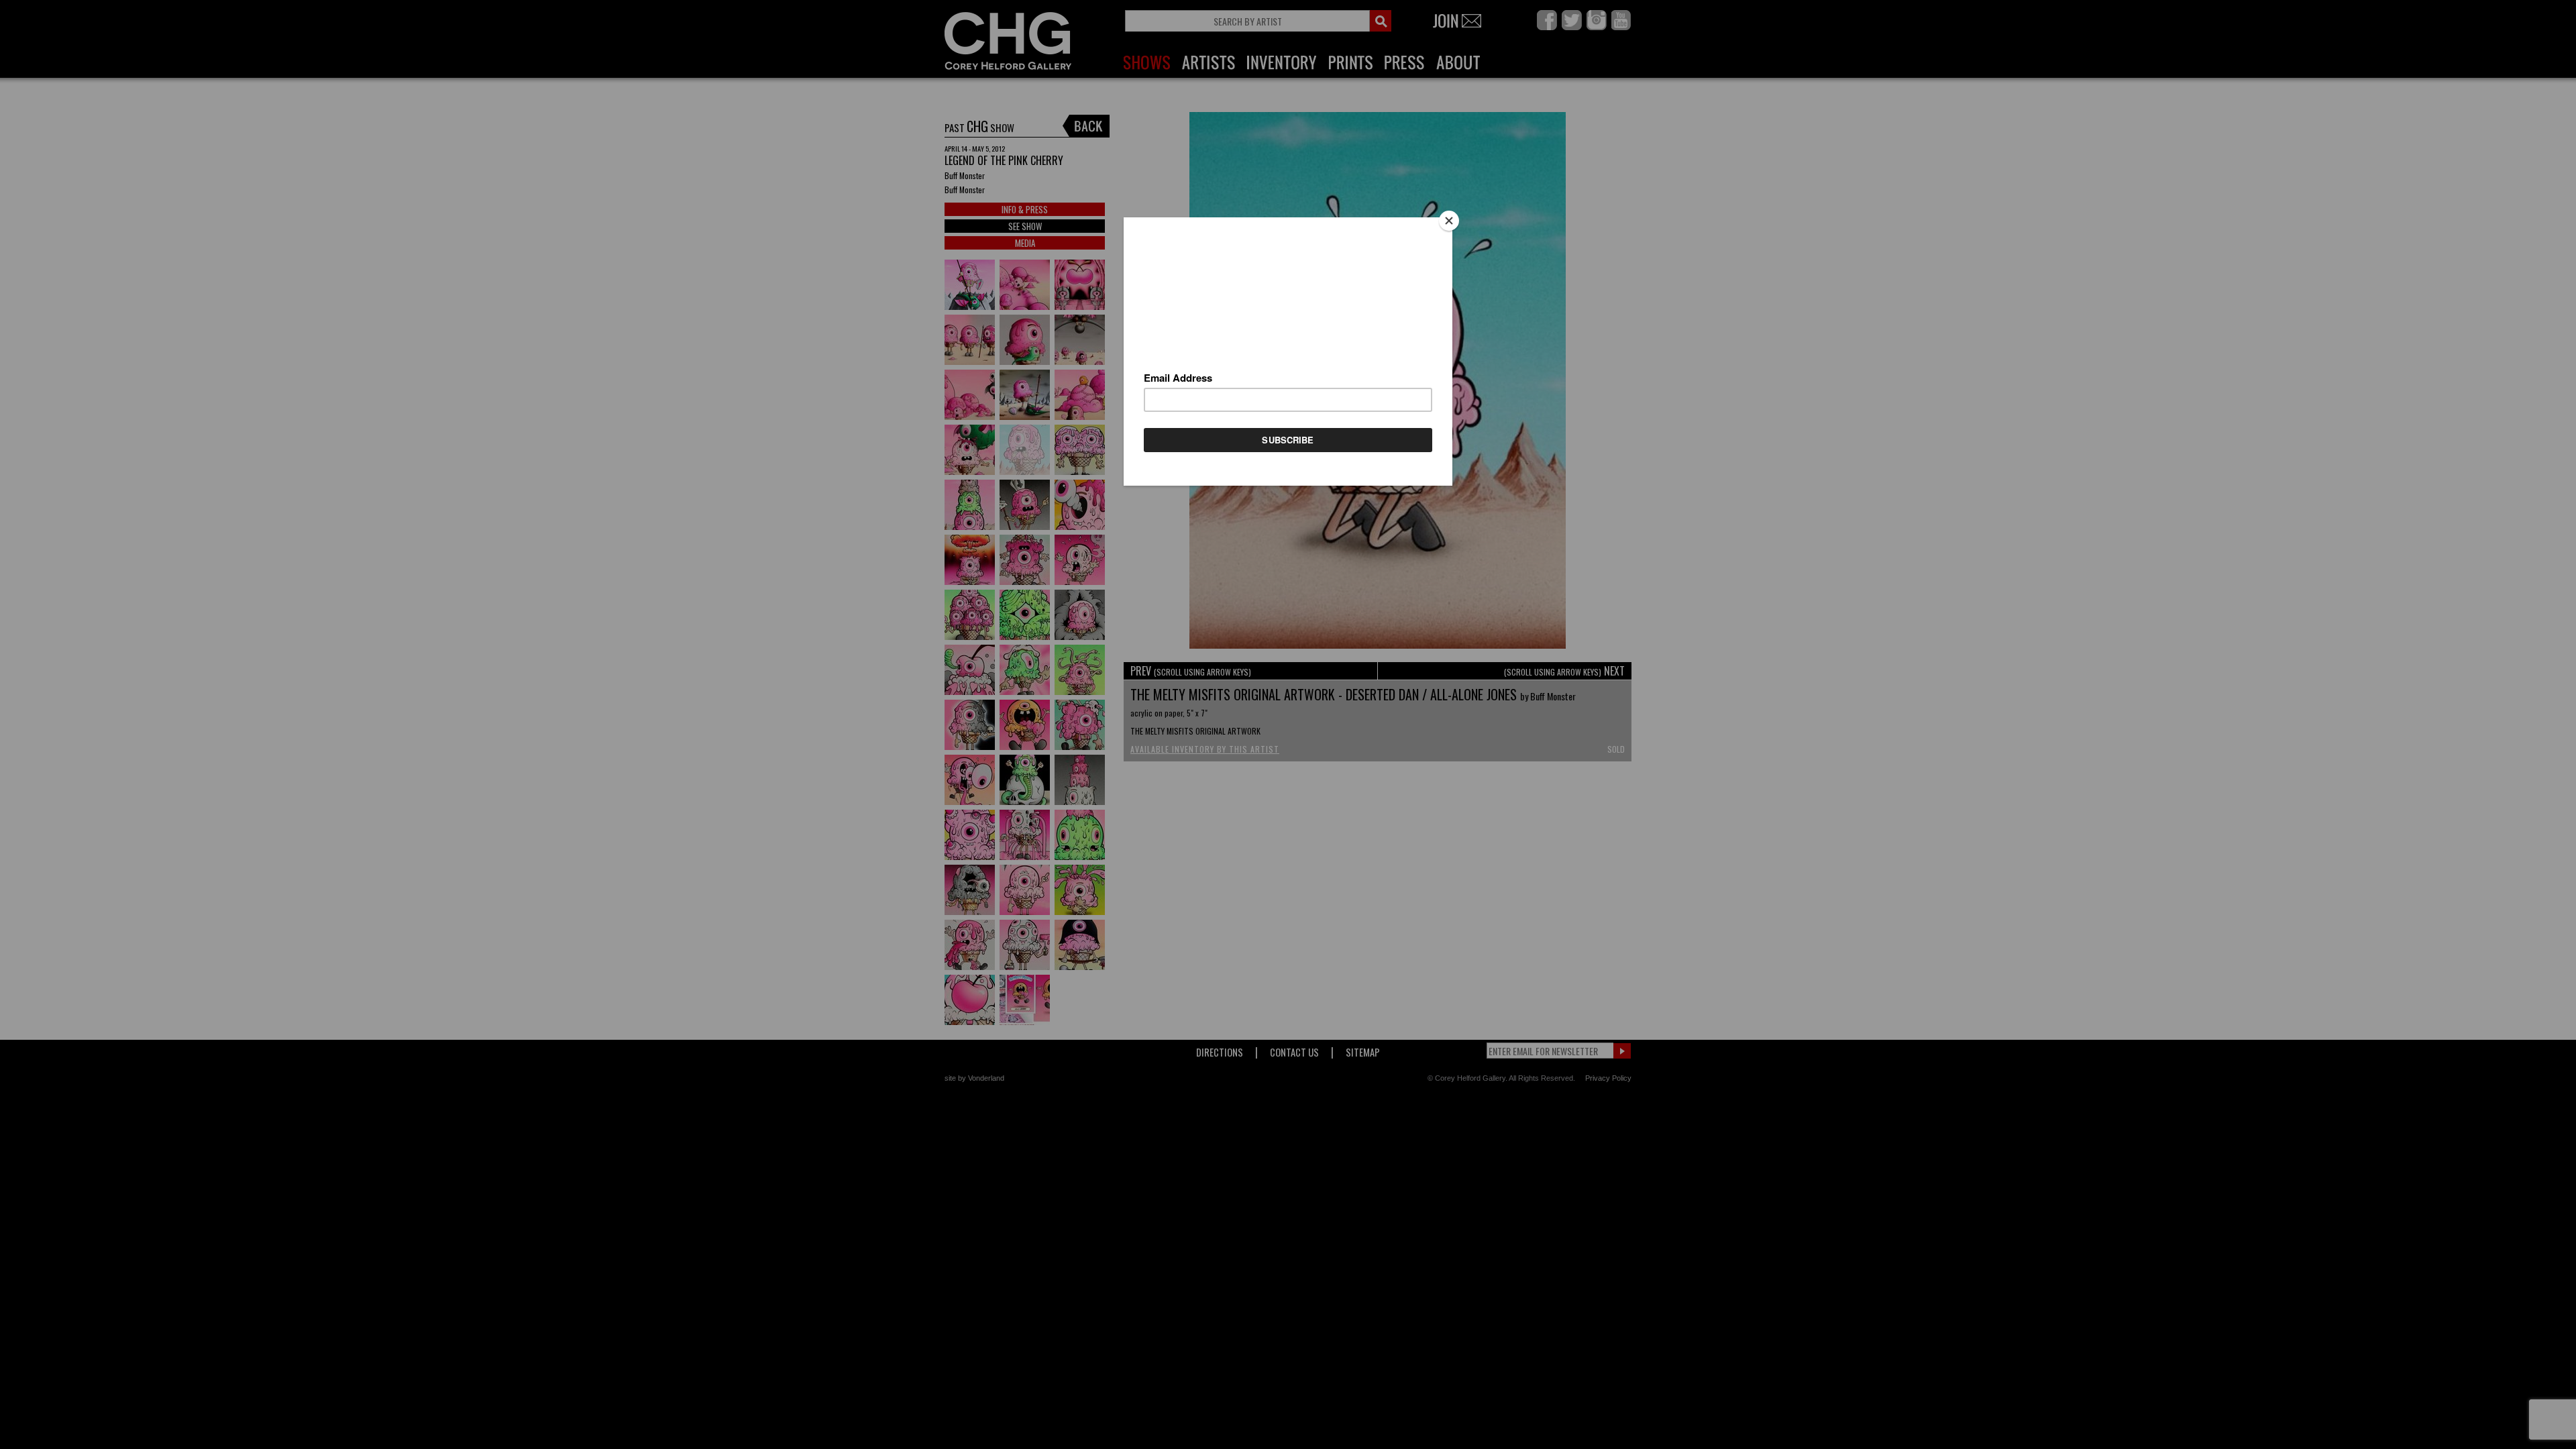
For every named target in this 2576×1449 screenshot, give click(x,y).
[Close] (1449, 221)
